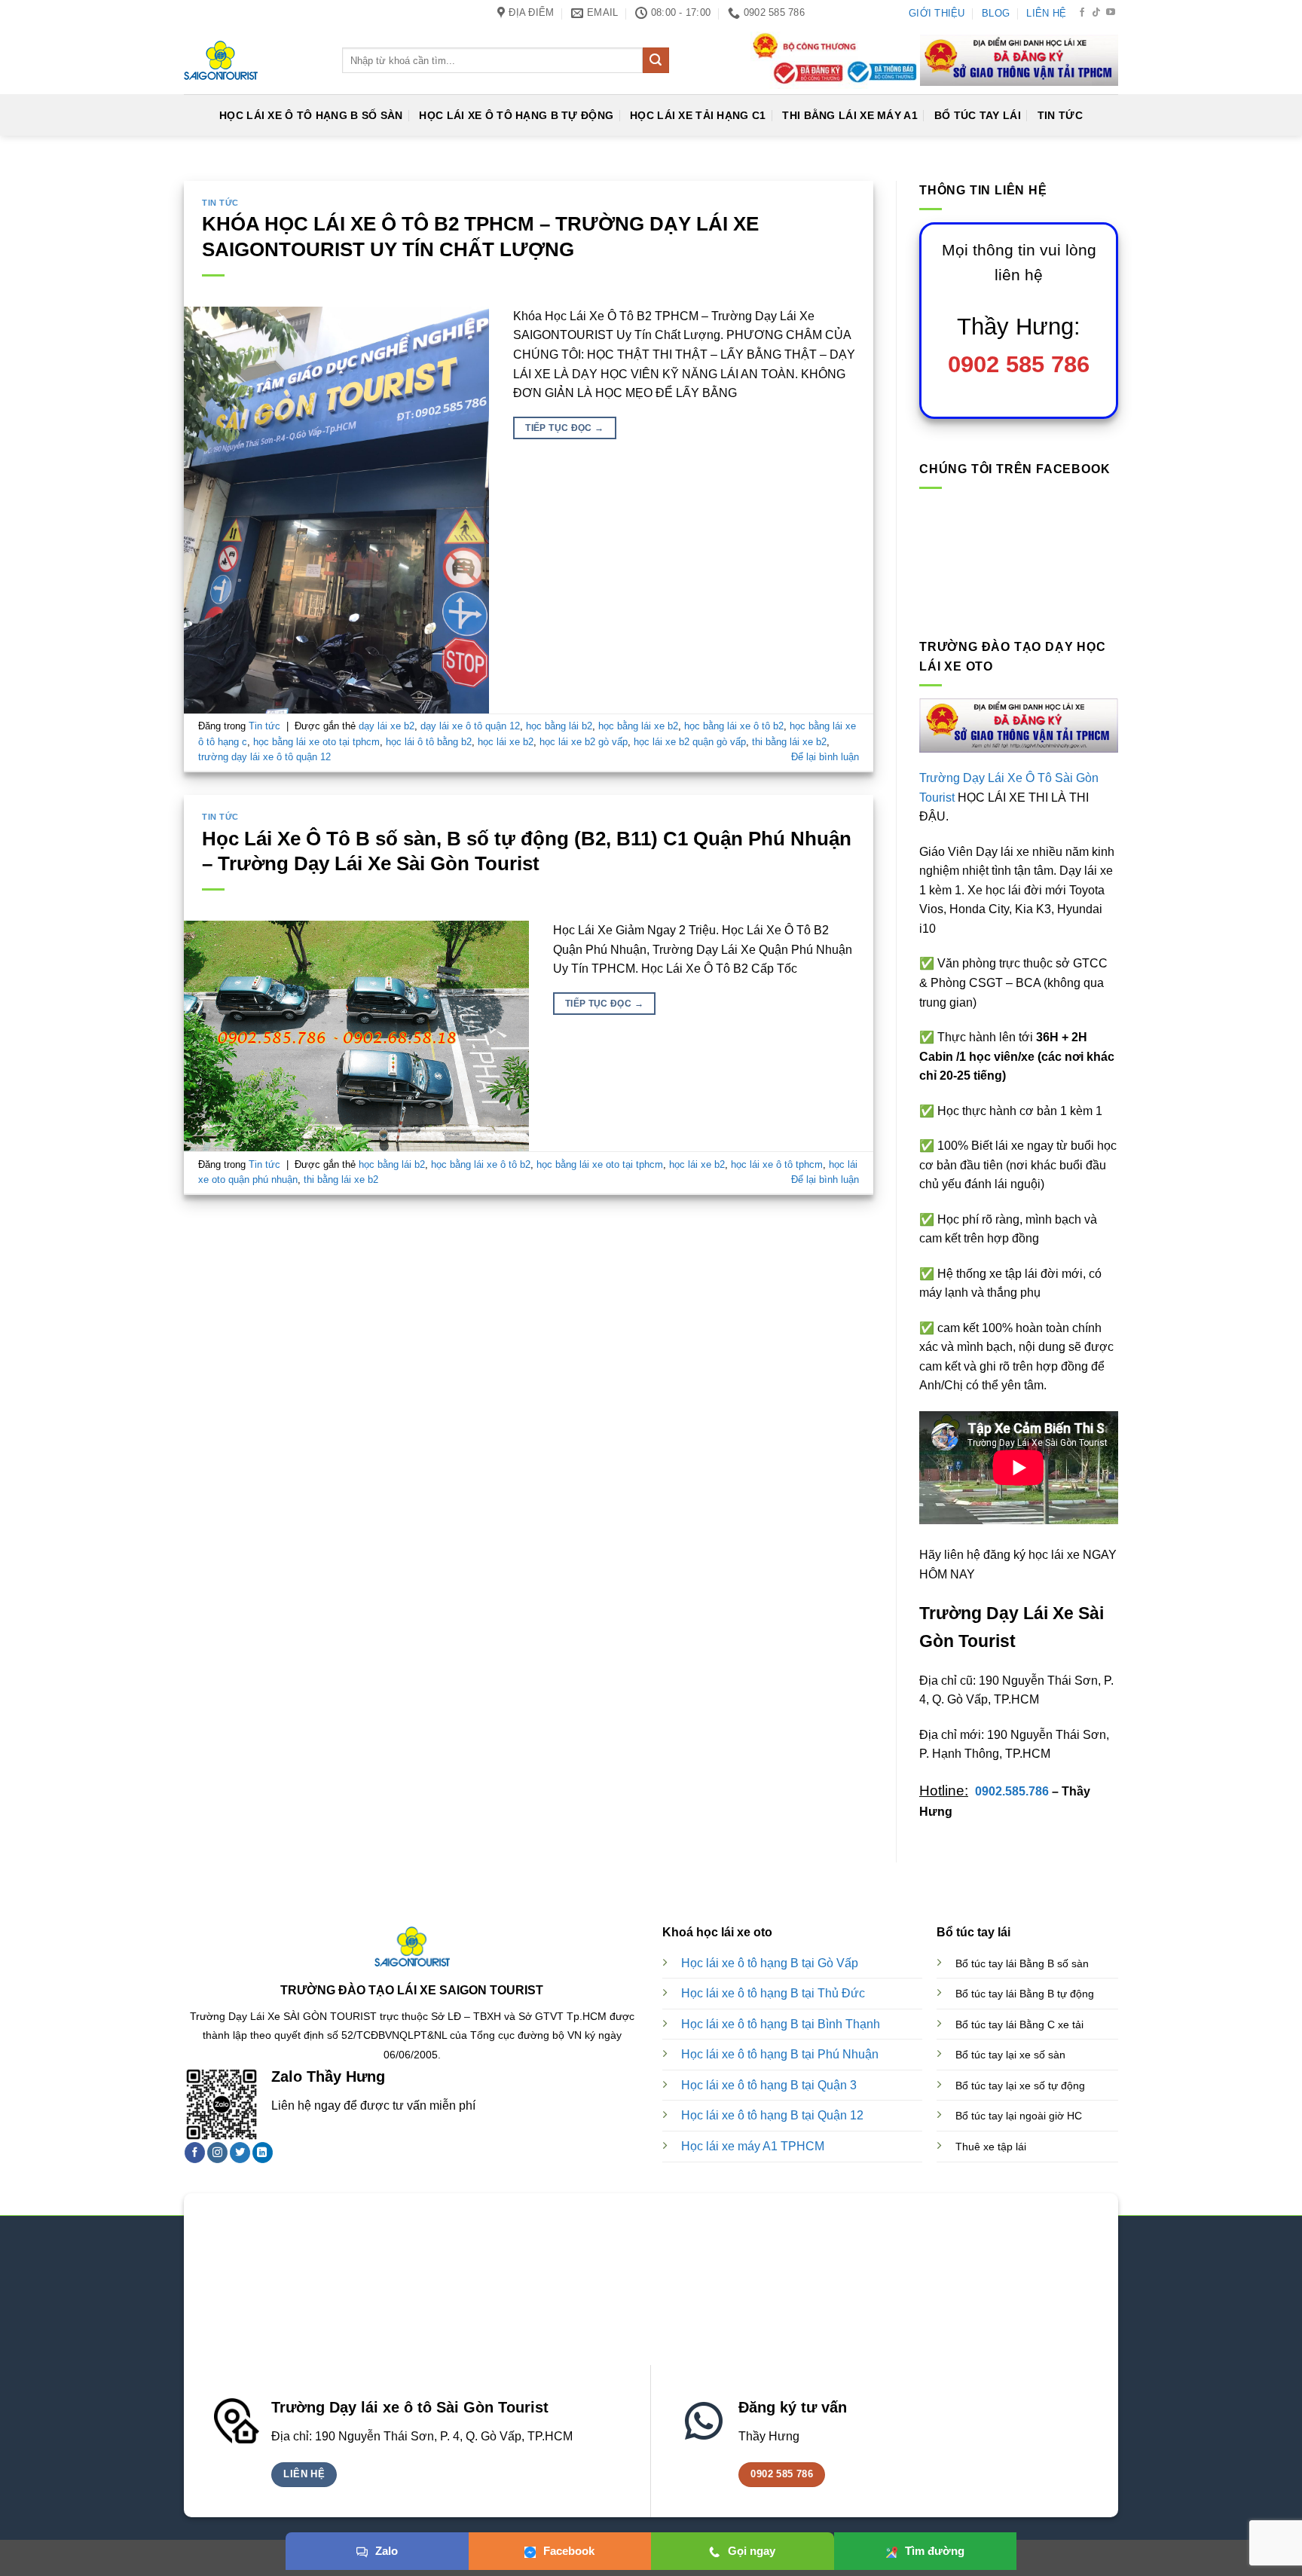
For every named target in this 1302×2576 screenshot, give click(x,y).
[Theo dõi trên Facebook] (1082, 13)
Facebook (569, 2551)
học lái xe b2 (506, 742)
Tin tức (220, 203)
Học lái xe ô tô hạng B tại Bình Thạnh (781, 2024)
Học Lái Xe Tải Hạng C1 (698, 115)
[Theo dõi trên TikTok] (1096, 13)
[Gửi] (656, 60)
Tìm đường (935, 2551)
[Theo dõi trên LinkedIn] (263, 2153)
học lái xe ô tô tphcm (777, 1164)
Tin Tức (1060, 115)
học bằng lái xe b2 (638, 726)
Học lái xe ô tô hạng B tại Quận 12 (772, 2115)
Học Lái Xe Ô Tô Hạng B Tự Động (516, 115)
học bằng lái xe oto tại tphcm (316, 742)
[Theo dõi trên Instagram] (217, 2153)
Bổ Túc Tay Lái (978, 115)
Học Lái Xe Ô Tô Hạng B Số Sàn (311, 115)
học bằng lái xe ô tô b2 (734, 726)
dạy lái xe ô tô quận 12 (470, 726)
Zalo (387, 2551)
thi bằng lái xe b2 (789, 742)
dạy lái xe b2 (387, 726)
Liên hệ (1046, 13)
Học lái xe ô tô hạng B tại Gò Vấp (770, 1963)
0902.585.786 (1012, 1791)
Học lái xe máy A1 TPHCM (753, 2146)
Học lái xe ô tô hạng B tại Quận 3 (769, 2085)
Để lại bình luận (825, 757)
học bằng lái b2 (559, 726)
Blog (996, 13)
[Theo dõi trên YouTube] (1111, 13)
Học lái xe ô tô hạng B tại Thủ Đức (773, 1993)
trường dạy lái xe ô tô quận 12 (264, 757)
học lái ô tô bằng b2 (429, 742)
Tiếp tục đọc (564, 428)
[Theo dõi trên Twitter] (240, 2153)
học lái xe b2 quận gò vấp (690, 742)
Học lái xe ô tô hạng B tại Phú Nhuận (780, 2054)
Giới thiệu (937, 13)
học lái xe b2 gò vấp (584, 742)
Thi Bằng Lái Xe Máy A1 (850, 115)
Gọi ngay (752, 2551)
